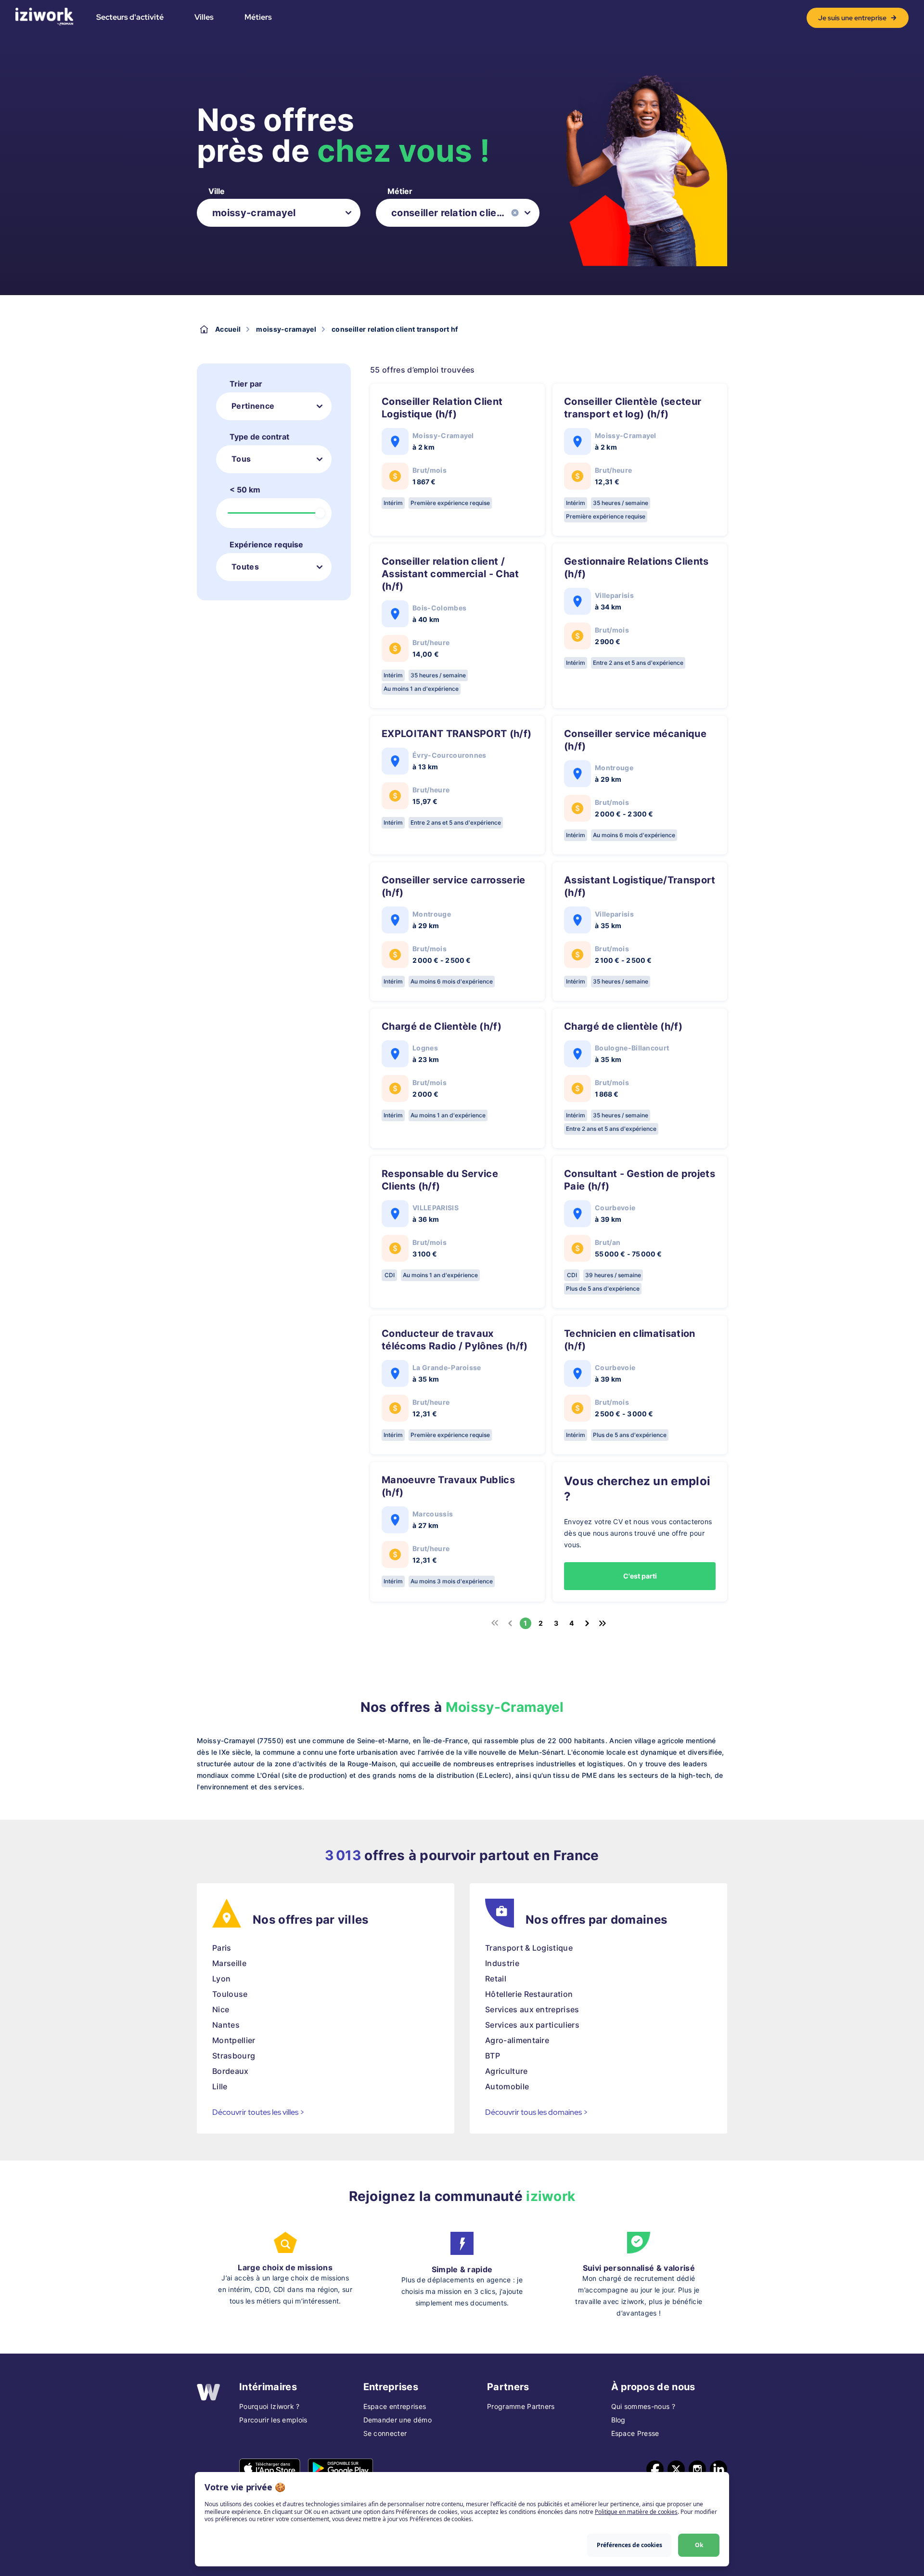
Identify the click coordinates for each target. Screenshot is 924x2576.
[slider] (320, 513)
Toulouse (230, 1994)
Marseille (229, 1963)
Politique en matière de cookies (636, 2512)
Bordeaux (231, 2071)
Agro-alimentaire (517, 2040)
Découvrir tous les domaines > (537, 2112)
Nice (221, 2009)
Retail (496, 1979)
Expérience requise (266, 544)
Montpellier (234, 2040)
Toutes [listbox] (245, 567)
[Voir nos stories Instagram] (697, 2469)
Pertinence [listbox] (253, 406)
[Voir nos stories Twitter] (676, 2469)
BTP (493, 2056)
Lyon (221, 1979)
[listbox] (279, 213)
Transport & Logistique (529, 1948)
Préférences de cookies (629, 2545)
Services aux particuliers (532, 2025)
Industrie (502, 1963)
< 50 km (245, 490)
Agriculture (507, 2071)
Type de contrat (259, 437)
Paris (222, 1948)
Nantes (226, 2025)
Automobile (507, 2086)
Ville (217, 191)
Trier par (246, 384)
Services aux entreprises (532, 2009)
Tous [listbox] (241, 459)
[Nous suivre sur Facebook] (655, 2469)
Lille (220, 2086)
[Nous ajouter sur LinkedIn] (719, 2469)
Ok (699, 2545)
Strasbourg (234, 2056)
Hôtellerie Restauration (529, 1994)
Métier (400, 191)
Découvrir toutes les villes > (258, 2112)
